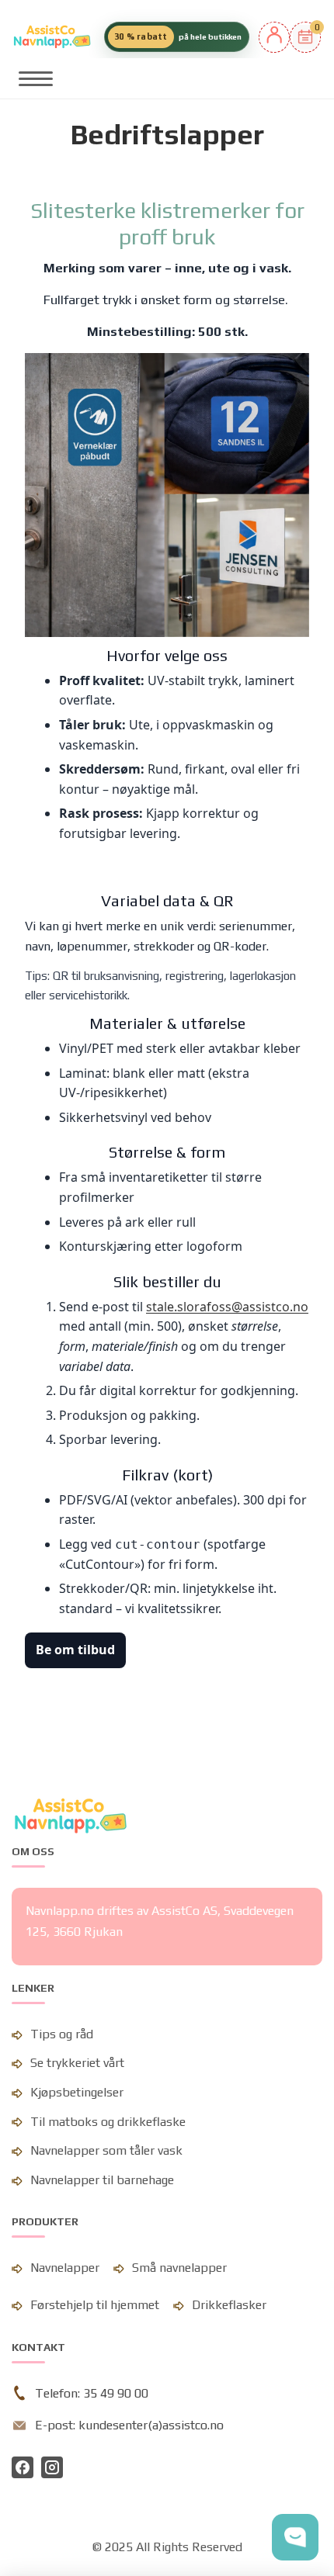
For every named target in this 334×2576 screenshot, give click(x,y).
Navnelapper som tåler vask (106, 2150)
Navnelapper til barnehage (102, 2180)
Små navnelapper (179, 2268)
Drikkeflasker (229, 2305)
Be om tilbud (75, 1650)
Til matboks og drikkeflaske (108, 2122)
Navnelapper (65, 2268)
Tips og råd (62, 2034)
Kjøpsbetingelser (77, 2092)
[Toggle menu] (36, 78)
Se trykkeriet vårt (77, 2063)
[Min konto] (274, 37)
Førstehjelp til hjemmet (95, 2305)
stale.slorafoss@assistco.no (227, 1307)
